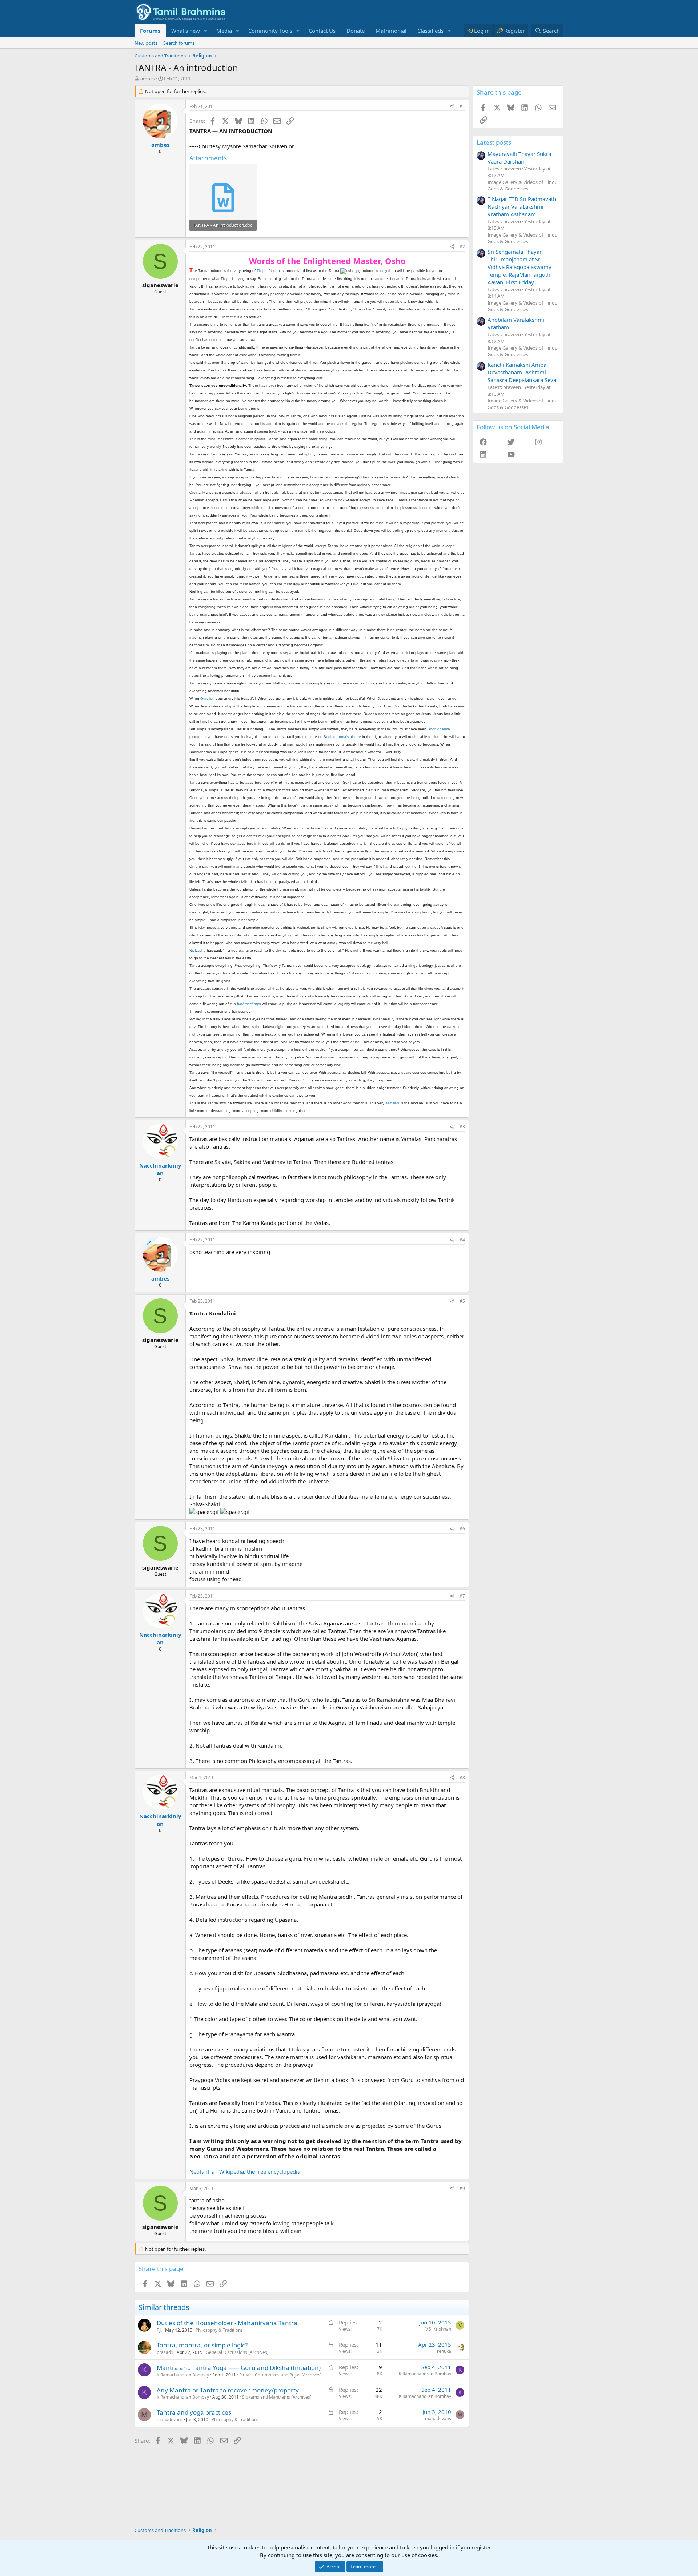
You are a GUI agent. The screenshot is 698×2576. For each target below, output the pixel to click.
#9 (462, 2188)
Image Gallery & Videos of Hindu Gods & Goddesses (523, 185)
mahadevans (170, 2420)
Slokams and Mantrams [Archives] (277, 2397)
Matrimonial (391, 31)
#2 (462, 247)
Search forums (179, 43)
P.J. (159, 2330)
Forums (150, 31)
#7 (462, 1596)
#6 (462, 1529)
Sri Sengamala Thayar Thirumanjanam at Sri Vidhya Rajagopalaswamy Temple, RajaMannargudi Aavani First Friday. (520, 267)
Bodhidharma (439, 729)
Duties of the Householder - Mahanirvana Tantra (227, 2323)
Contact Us (322, 31)
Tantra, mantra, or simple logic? (202, 2345)
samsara (392, 1103)
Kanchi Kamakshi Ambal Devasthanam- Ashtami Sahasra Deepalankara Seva (522, 372)
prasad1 (165, 2352)
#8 (462, 1778)
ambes (148, 79)
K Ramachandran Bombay (183, 2375)
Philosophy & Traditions (219, 2330)
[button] (206, 31)
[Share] (452, 107)
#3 (462, 1127)
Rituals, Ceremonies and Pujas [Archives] (280, 2375)
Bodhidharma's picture (342, 737)
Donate (356, 31)
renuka (444, 2351)
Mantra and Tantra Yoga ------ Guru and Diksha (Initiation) (239, 2368)
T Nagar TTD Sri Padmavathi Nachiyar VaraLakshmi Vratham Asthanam (523, 206)
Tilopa (262, 271)
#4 (462, 1240)
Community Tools (270, 31)
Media (224, 31)
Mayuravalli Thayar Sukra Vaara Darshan (519, 158)
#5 (462, 1301)
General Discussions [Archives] (237, 2352)
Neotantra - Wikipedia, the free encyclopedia (245, 2171)
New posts (146, 43)
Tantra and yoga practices (194, 2412)
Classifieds (430, 31)
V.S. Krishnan (438, 2329)
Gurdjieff (207, 698)
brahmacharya (249, 1004)
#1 (462, 106)
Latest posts (494, 142)
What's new (186, 31)
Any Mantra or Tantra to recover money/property (228, 2390)
